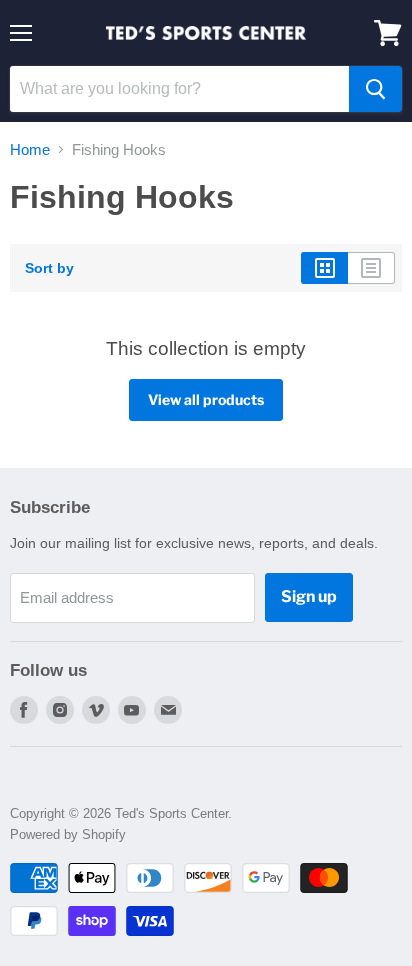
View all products (206, 399)
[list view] (371, 268)
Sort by (49, 268)
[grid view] (324, 268)
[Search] (375, 89)
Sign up (309, 596)
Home (30, 149)
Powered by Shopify (68, 834)
